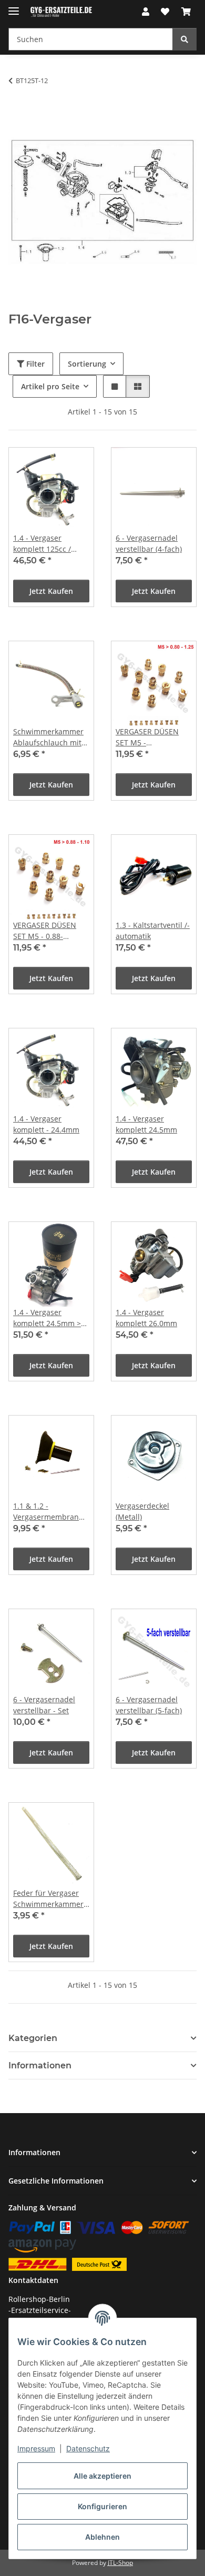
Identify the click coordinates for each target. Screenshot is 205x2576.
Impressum (36, 2448)
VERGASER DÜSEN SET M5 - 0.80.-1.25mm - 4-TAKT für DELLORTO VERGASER (151, 737)
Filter (34, 364)
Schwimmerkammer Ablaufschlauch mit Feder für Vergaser (48, 737)
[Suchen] (184, 39)
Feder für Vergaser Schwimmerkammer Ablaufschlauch (48, 1899)
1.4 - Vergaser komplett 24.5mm (146, 1124)
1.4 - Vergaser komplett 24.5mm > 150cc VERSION (47, 1318)
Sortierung (87, 364)
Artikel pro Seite (50, 386)
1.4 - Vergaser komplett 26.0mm (146, 1318)
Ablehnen (102, 2537)
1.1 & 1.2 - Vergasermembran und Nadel (46, 1512)
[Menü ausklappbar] (14, 7)
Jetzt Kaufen (51, 591)
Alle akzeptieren (102, 2476)
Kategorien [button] (33, 2038)
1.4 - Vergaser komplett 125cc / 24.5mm (42, 544)
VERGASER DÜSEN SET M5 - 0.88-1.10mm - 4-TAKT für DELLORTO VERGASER (51, 931)
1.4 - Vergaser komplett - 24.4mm (46, 1124)
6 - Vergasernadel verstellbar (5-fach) (149, 1705)
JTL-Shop (120, 2563)
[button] (146, 12)
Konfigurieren (102, 2506)
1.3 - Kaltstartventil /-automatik (153, 931)
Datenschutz (88, 2448)
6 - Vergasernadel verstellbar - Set (44, 1705)
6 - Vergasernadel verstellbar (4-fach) (149, 543)
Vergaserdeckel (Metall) (142, 1511)
